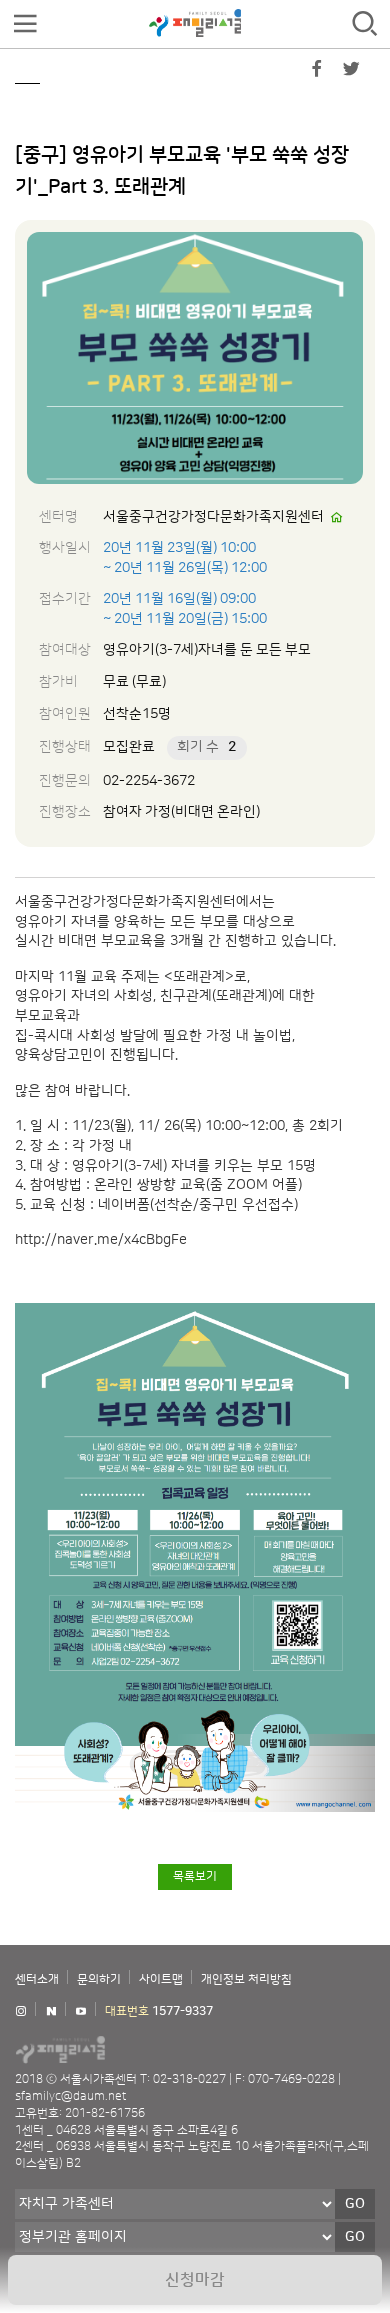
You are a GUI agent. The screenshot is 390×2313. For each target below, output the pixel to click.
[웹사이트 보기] (337, 518)
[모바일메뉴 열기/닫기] (25, 24)
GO (355, 2204)
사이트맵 (161, 1979)
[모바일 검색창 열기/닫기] (365, 24)
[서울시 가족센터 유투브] (81, 2011)
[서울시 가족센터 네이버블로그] (51, 2011)
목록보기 (195, 1876)
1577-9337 (182, 2011)
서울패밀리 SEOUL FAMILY (195, 23)
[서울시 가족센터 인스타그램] (21, 2011)
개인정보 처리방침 (246, 1979)
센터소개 (37, 1979)
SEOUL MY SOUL (120, 2049)
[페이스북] (317, 73)
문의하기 (99, 1979)
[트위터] (351, 73)
